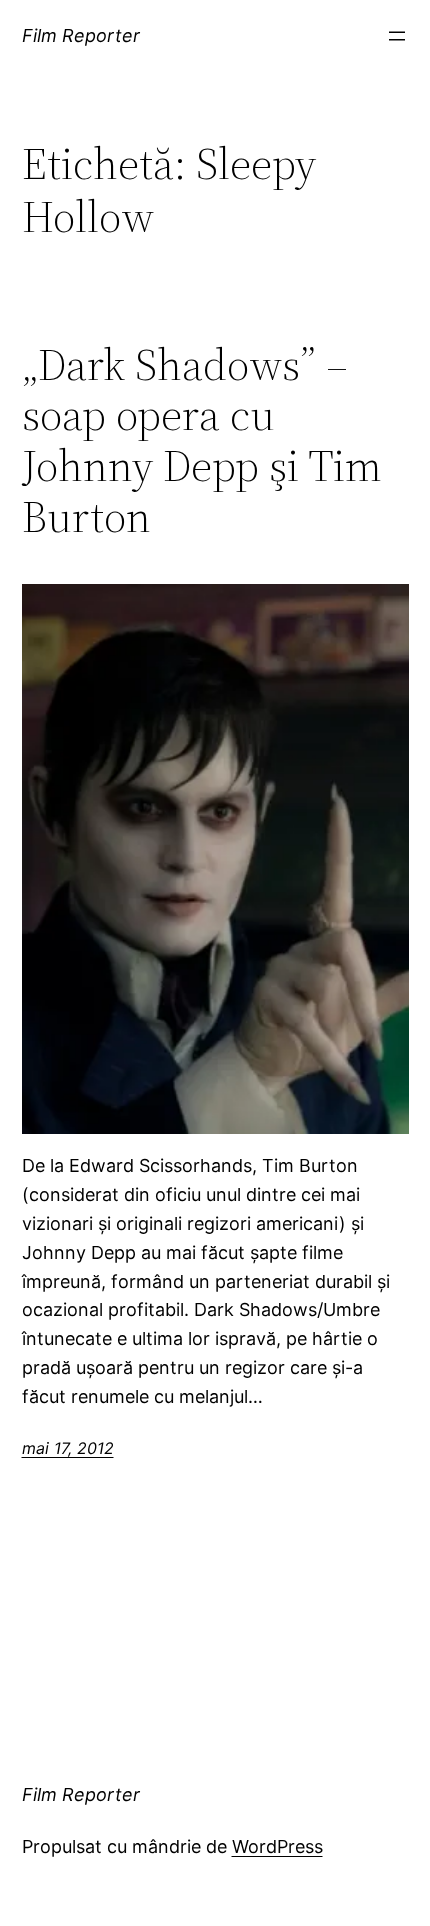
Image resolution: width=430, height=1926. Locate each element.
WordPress (277, 1846)
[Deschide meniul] (397, 36)
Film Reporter (81, 35)
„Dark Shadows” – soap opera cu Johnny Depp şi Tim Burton (202, 441)
